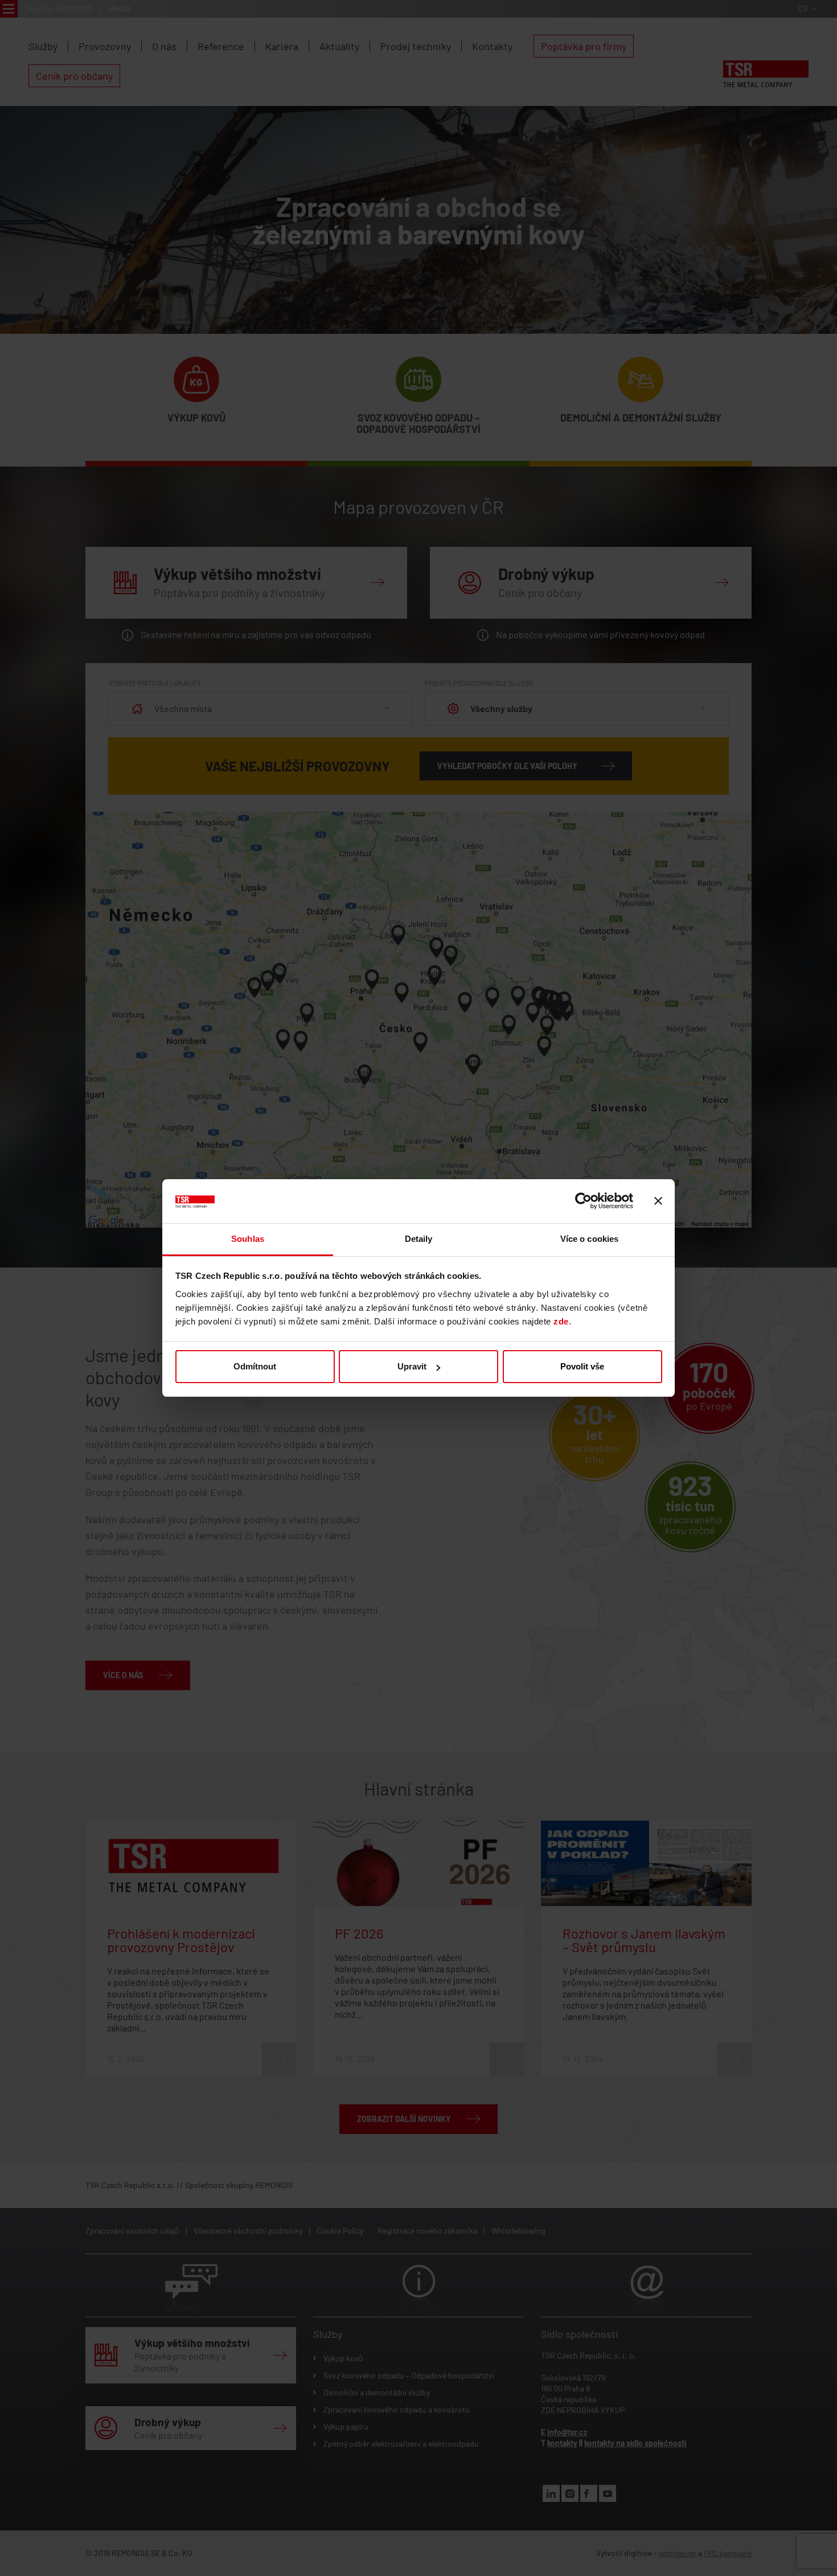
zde (561, 1321)
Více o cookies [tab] (589, 1239)
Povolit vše (582, 1366)
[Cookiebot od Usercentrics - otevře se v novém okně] (583, 1201)
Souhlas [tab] (248, 1239)
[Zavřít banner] (658, 1201)
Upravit (412, 1366)
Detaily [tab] (419, 1239)
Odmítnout (255, 1366)
